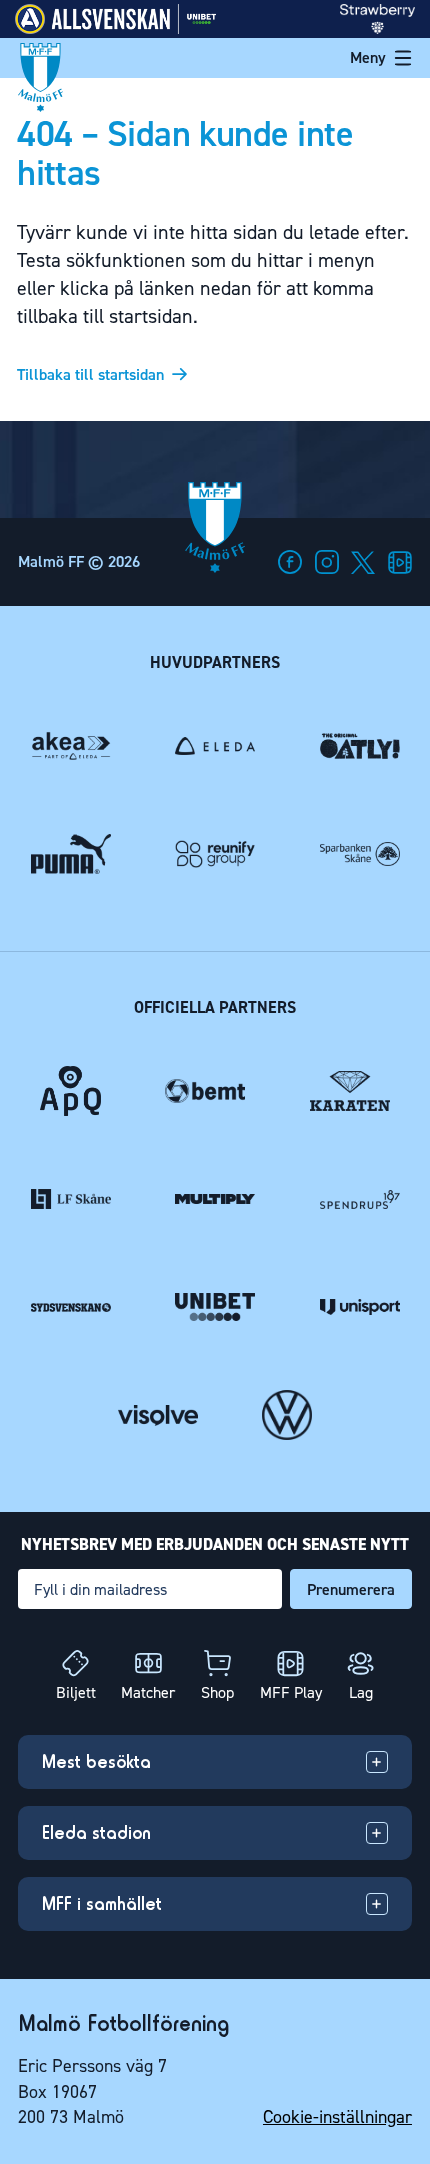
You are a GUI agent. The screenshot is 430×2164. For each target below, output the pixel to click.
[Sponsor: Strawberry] (377, 28)
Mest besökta (96, 1761)
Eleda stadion (96, 1832)
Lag (361, 1692)
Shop (217, 1692)
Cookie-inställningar (337, 2117)
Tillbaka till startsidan (90, 375)
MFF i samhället (102, 1903)
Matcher (148, 1692)
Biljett (76, 1692)
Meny (368, 57)
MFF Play (291, 1692)
